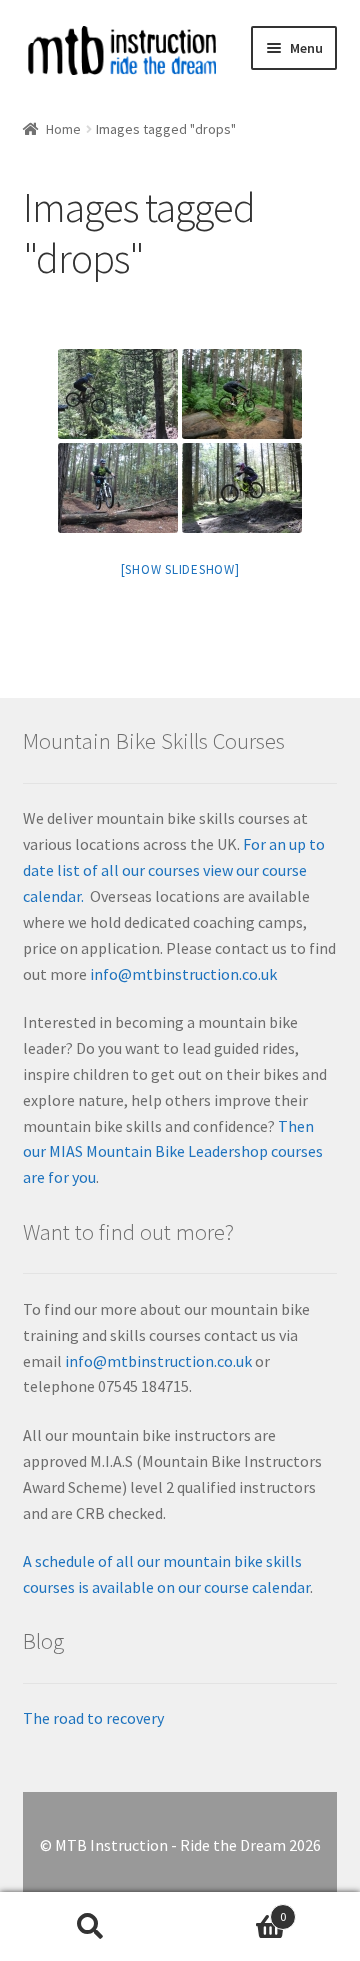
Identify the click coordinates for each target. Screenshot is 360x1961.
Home (63, 129)
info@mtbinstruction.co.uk (183, 974)
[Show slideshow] (180, 569)
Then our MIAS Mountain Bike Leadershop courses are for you (173, 1152)
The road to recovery (93, 1718)
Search (90, 1927)
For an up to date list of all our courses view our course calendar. (174, 870)
